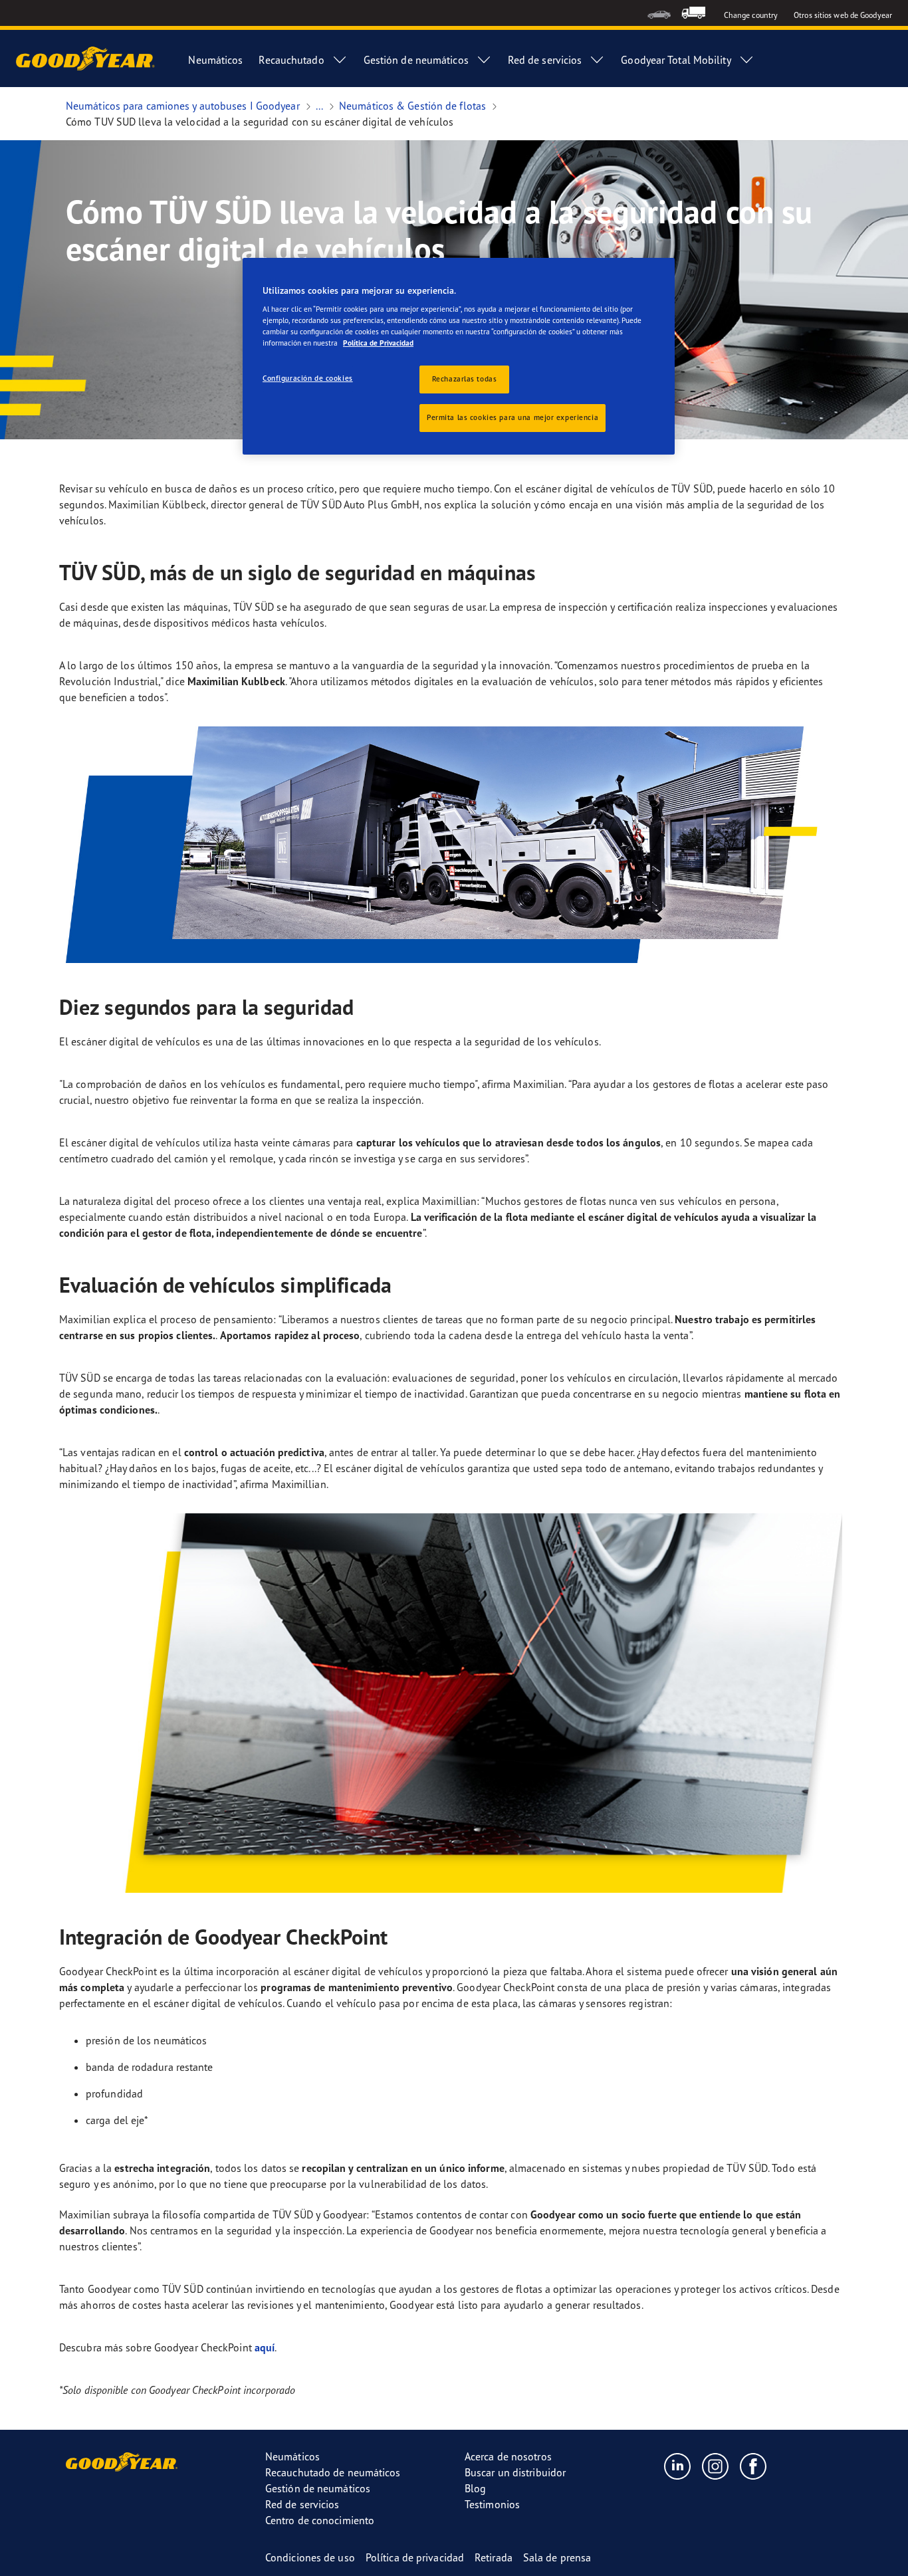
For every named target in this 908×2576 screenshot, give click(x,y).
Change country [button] (751, 15)
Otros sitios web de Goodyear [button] (843, 15)
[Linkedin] (678, 2466)
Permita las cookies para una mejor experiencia (512, 417)
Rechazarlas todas (465, 379)
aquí (265, 2347)
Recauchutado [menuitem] (291, 60)
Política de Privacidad (378, 343)
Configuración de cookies (308, 378)
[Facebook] (753, 2466)
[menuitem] (659, 13)
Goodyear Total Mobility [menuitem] (676, 60)
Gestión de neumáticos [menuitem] (416, 60)
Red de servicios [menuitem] (545, 60)
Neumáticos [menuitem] (215, 60)
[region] (459, 357)
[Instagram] (716, 2466)
